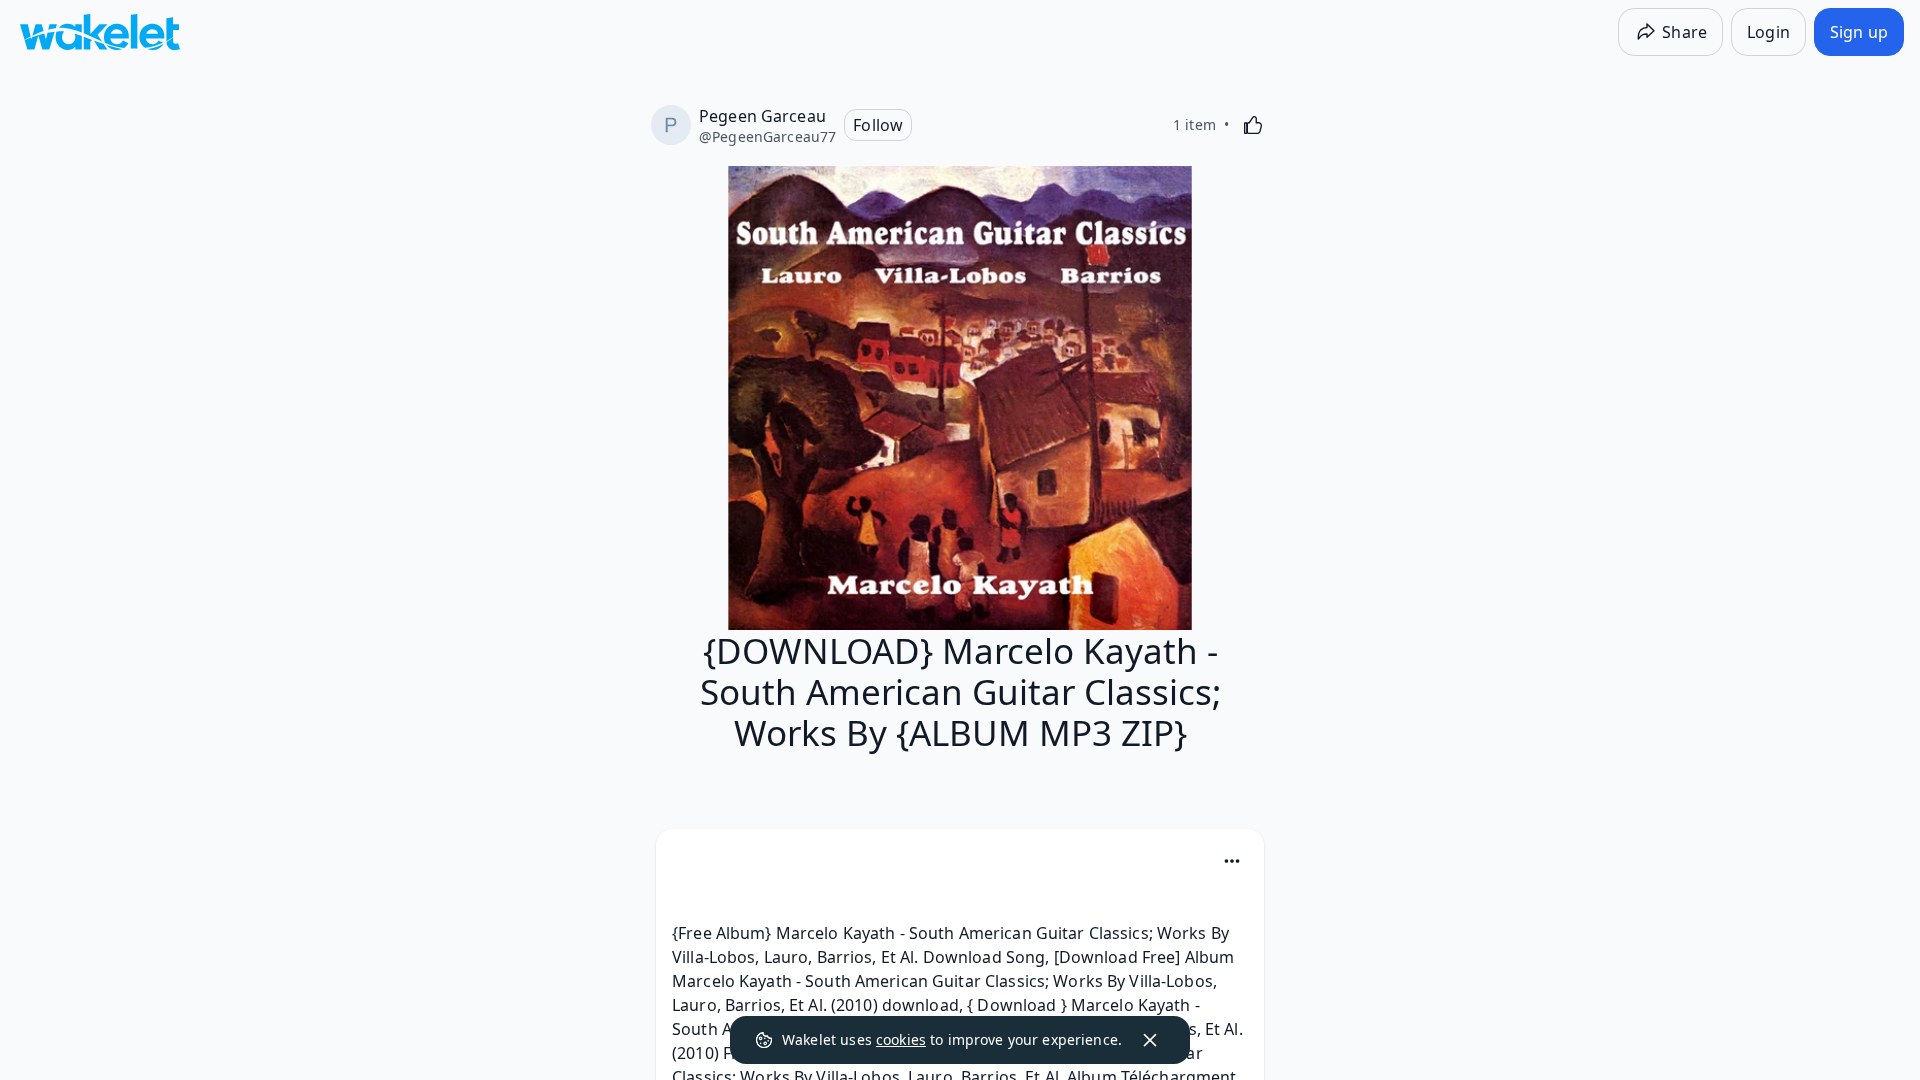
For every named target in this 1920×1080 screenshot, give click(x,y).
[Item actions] (1232, 861)
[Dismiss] (1150, 1040)
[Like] (1253, 125)
